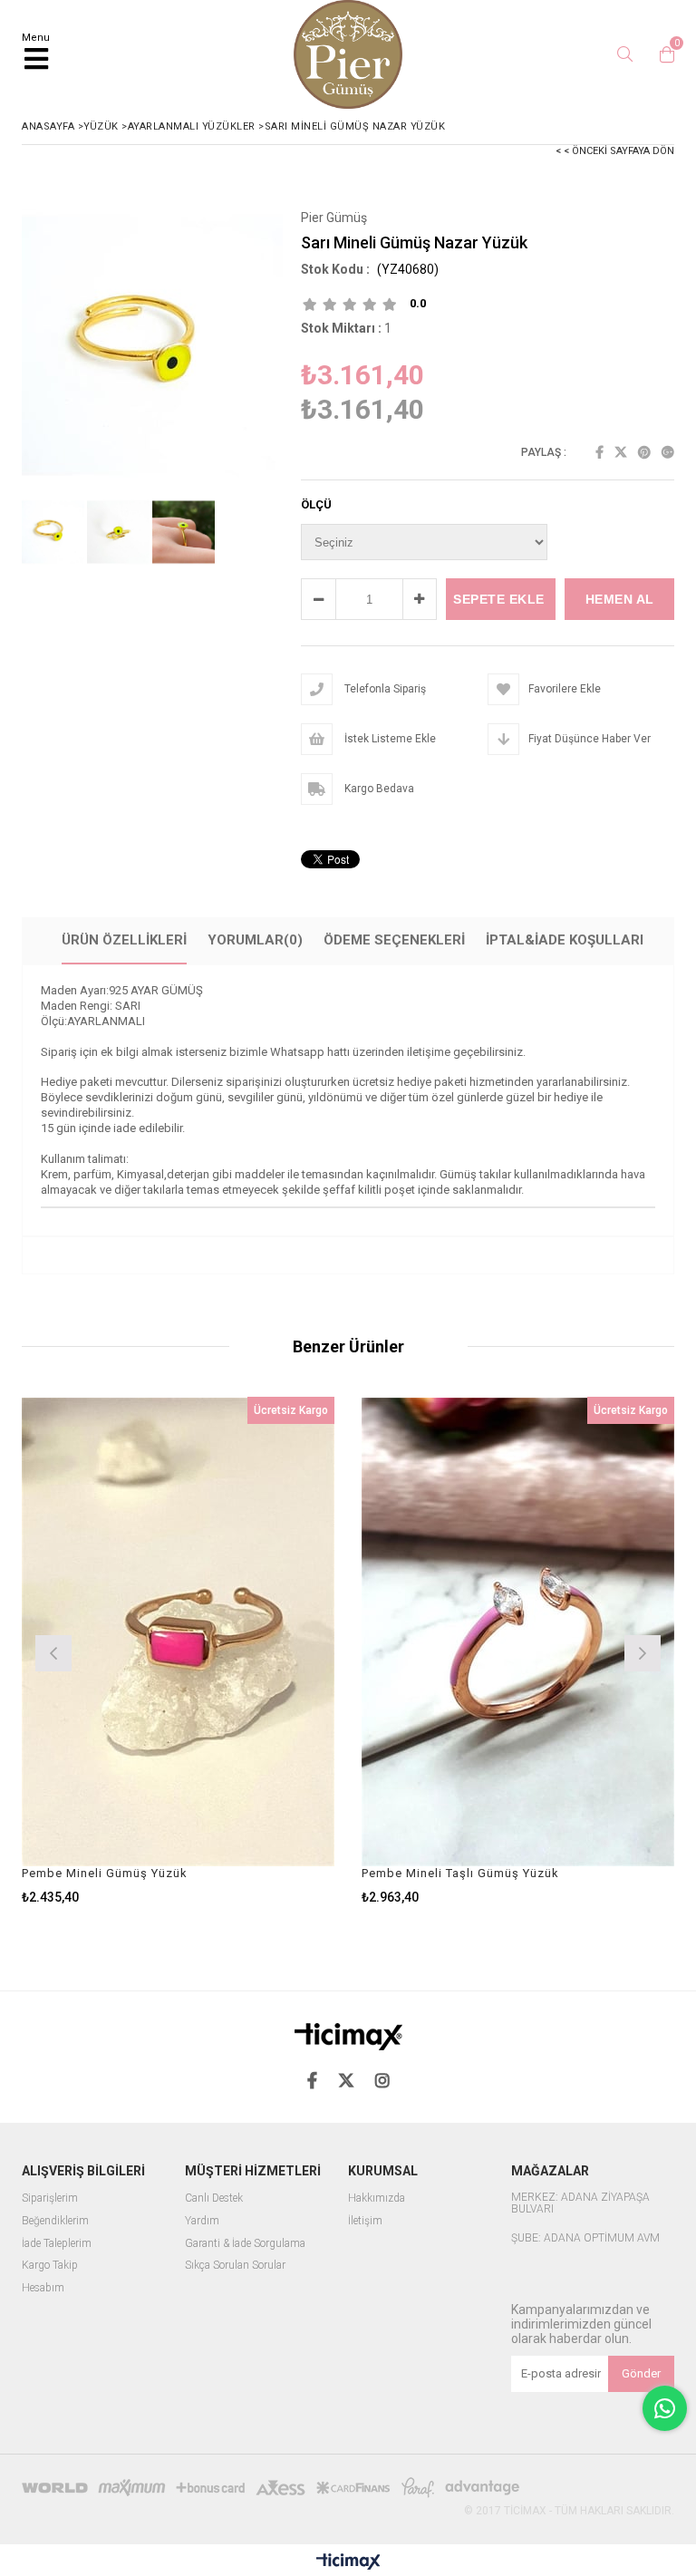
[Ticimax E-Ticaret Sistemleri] (348, 2562)
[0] (662, 54)
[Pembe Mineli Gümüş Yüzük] (178, 1632)
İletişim (365, 2221)
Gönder (641, 2373)
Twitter (621, 452)
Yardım (202, 2221)
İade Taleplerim (57, 2244)
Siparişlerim (50, 2198)
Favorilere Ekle (178, 1651)
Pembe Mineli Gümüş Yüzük (105, 1873)
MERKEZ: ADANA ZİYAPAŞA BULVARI (580, 2204)
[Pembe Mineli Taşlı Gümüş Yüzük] (518, 1632)
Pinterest (644, 452)
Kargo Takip (50, 2266)
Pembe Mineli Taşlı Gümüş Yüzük (460, 1873)
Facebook (599, 452)
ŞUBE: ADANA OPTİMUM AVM (585, 2238)
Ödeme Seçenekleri (394, 940)
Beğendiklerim (55, 2221)
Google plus (668, 452)
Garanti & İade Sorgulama (245, 2244)
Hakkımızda (377, 2198)
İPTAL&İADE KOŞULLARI (565, 940)
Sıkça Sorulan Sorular (235, 2266)
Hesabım (43, 2288)
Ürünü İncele (256, 1651)
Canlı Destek (214, 2198)
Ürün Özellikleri (124, 940)
